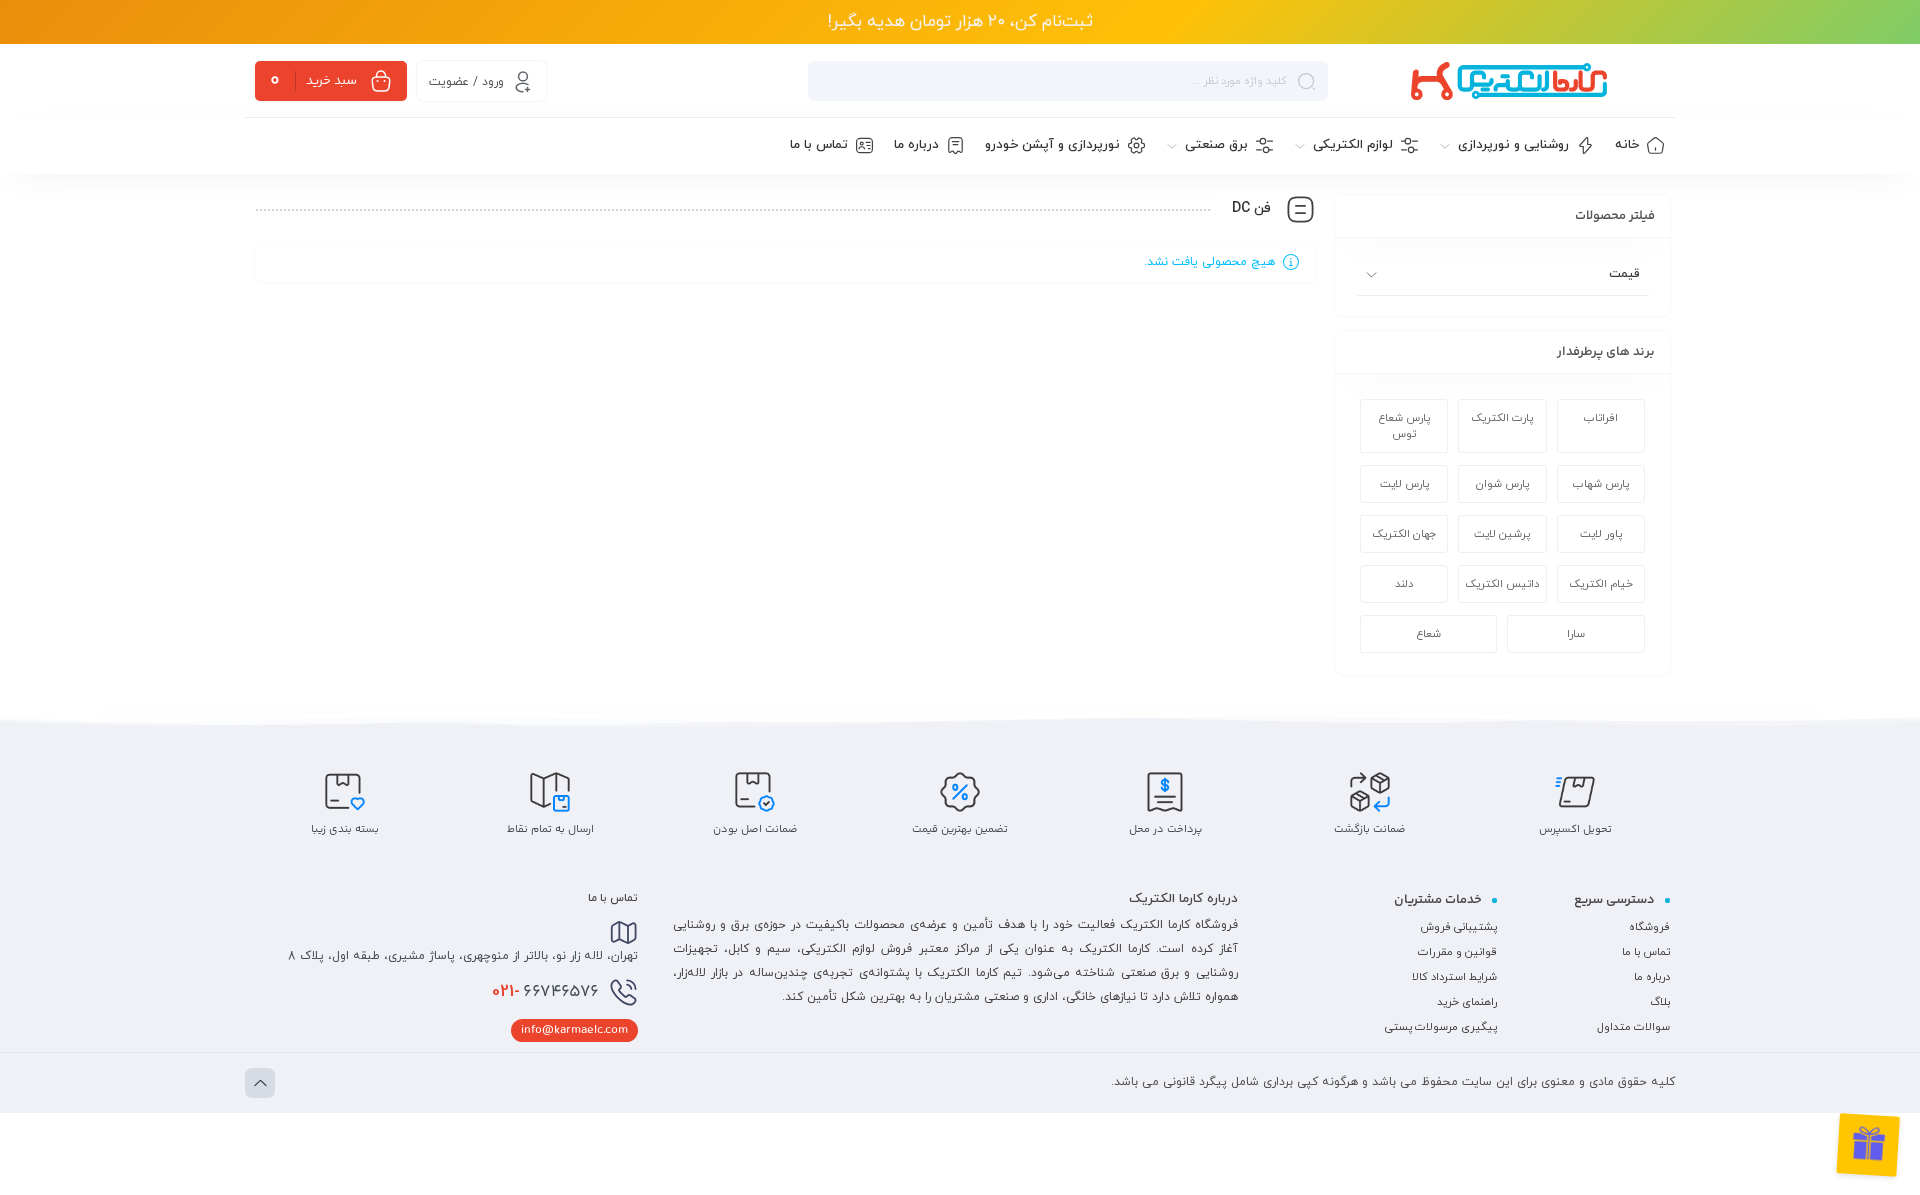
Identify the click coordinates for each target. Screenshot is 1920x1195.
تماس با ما (1646, 952)
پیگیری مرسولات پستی (1441, 1027)
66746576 (545, 992)
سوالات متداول (1633, 1027)
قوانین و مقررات (1457, 952)
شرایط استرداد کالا (1454, 977)
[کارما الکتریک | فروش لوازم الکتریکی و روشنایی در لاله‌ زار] (1509, 81)
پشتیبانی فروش (1458, 927)
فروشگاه (1649, 927)
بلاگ (1660, 1002)
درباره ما (1652, 977)
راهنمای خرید (1467, 1002)
